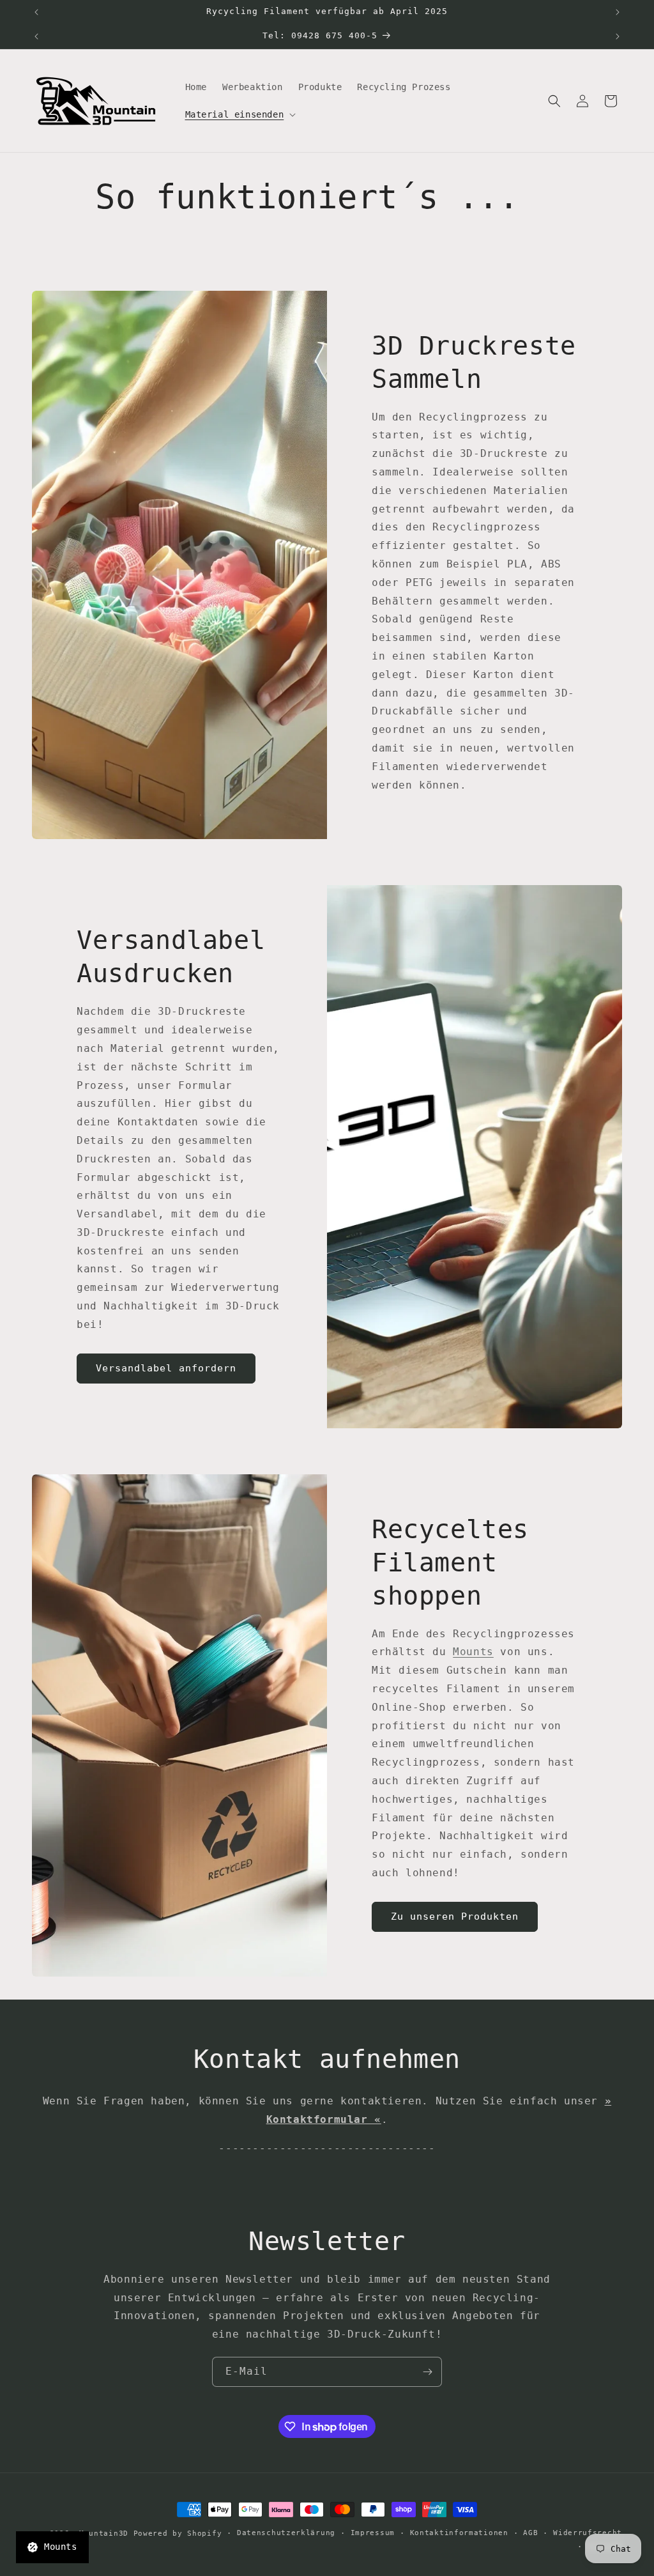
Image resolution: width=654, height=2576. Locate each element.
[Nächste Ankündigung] (618, 12)
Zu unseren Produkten (455, 1917)
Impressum (373, 2533)
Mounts (473, 1652)
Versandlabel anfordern (166, 1368)
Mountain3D (104, 2534)
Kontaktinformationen (459, 2533)
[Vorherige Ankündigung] (36, 12)
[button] (240, 114)
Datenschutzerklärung (286, 2533)
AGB (530, 2533)
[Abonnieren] (427, 2372)
